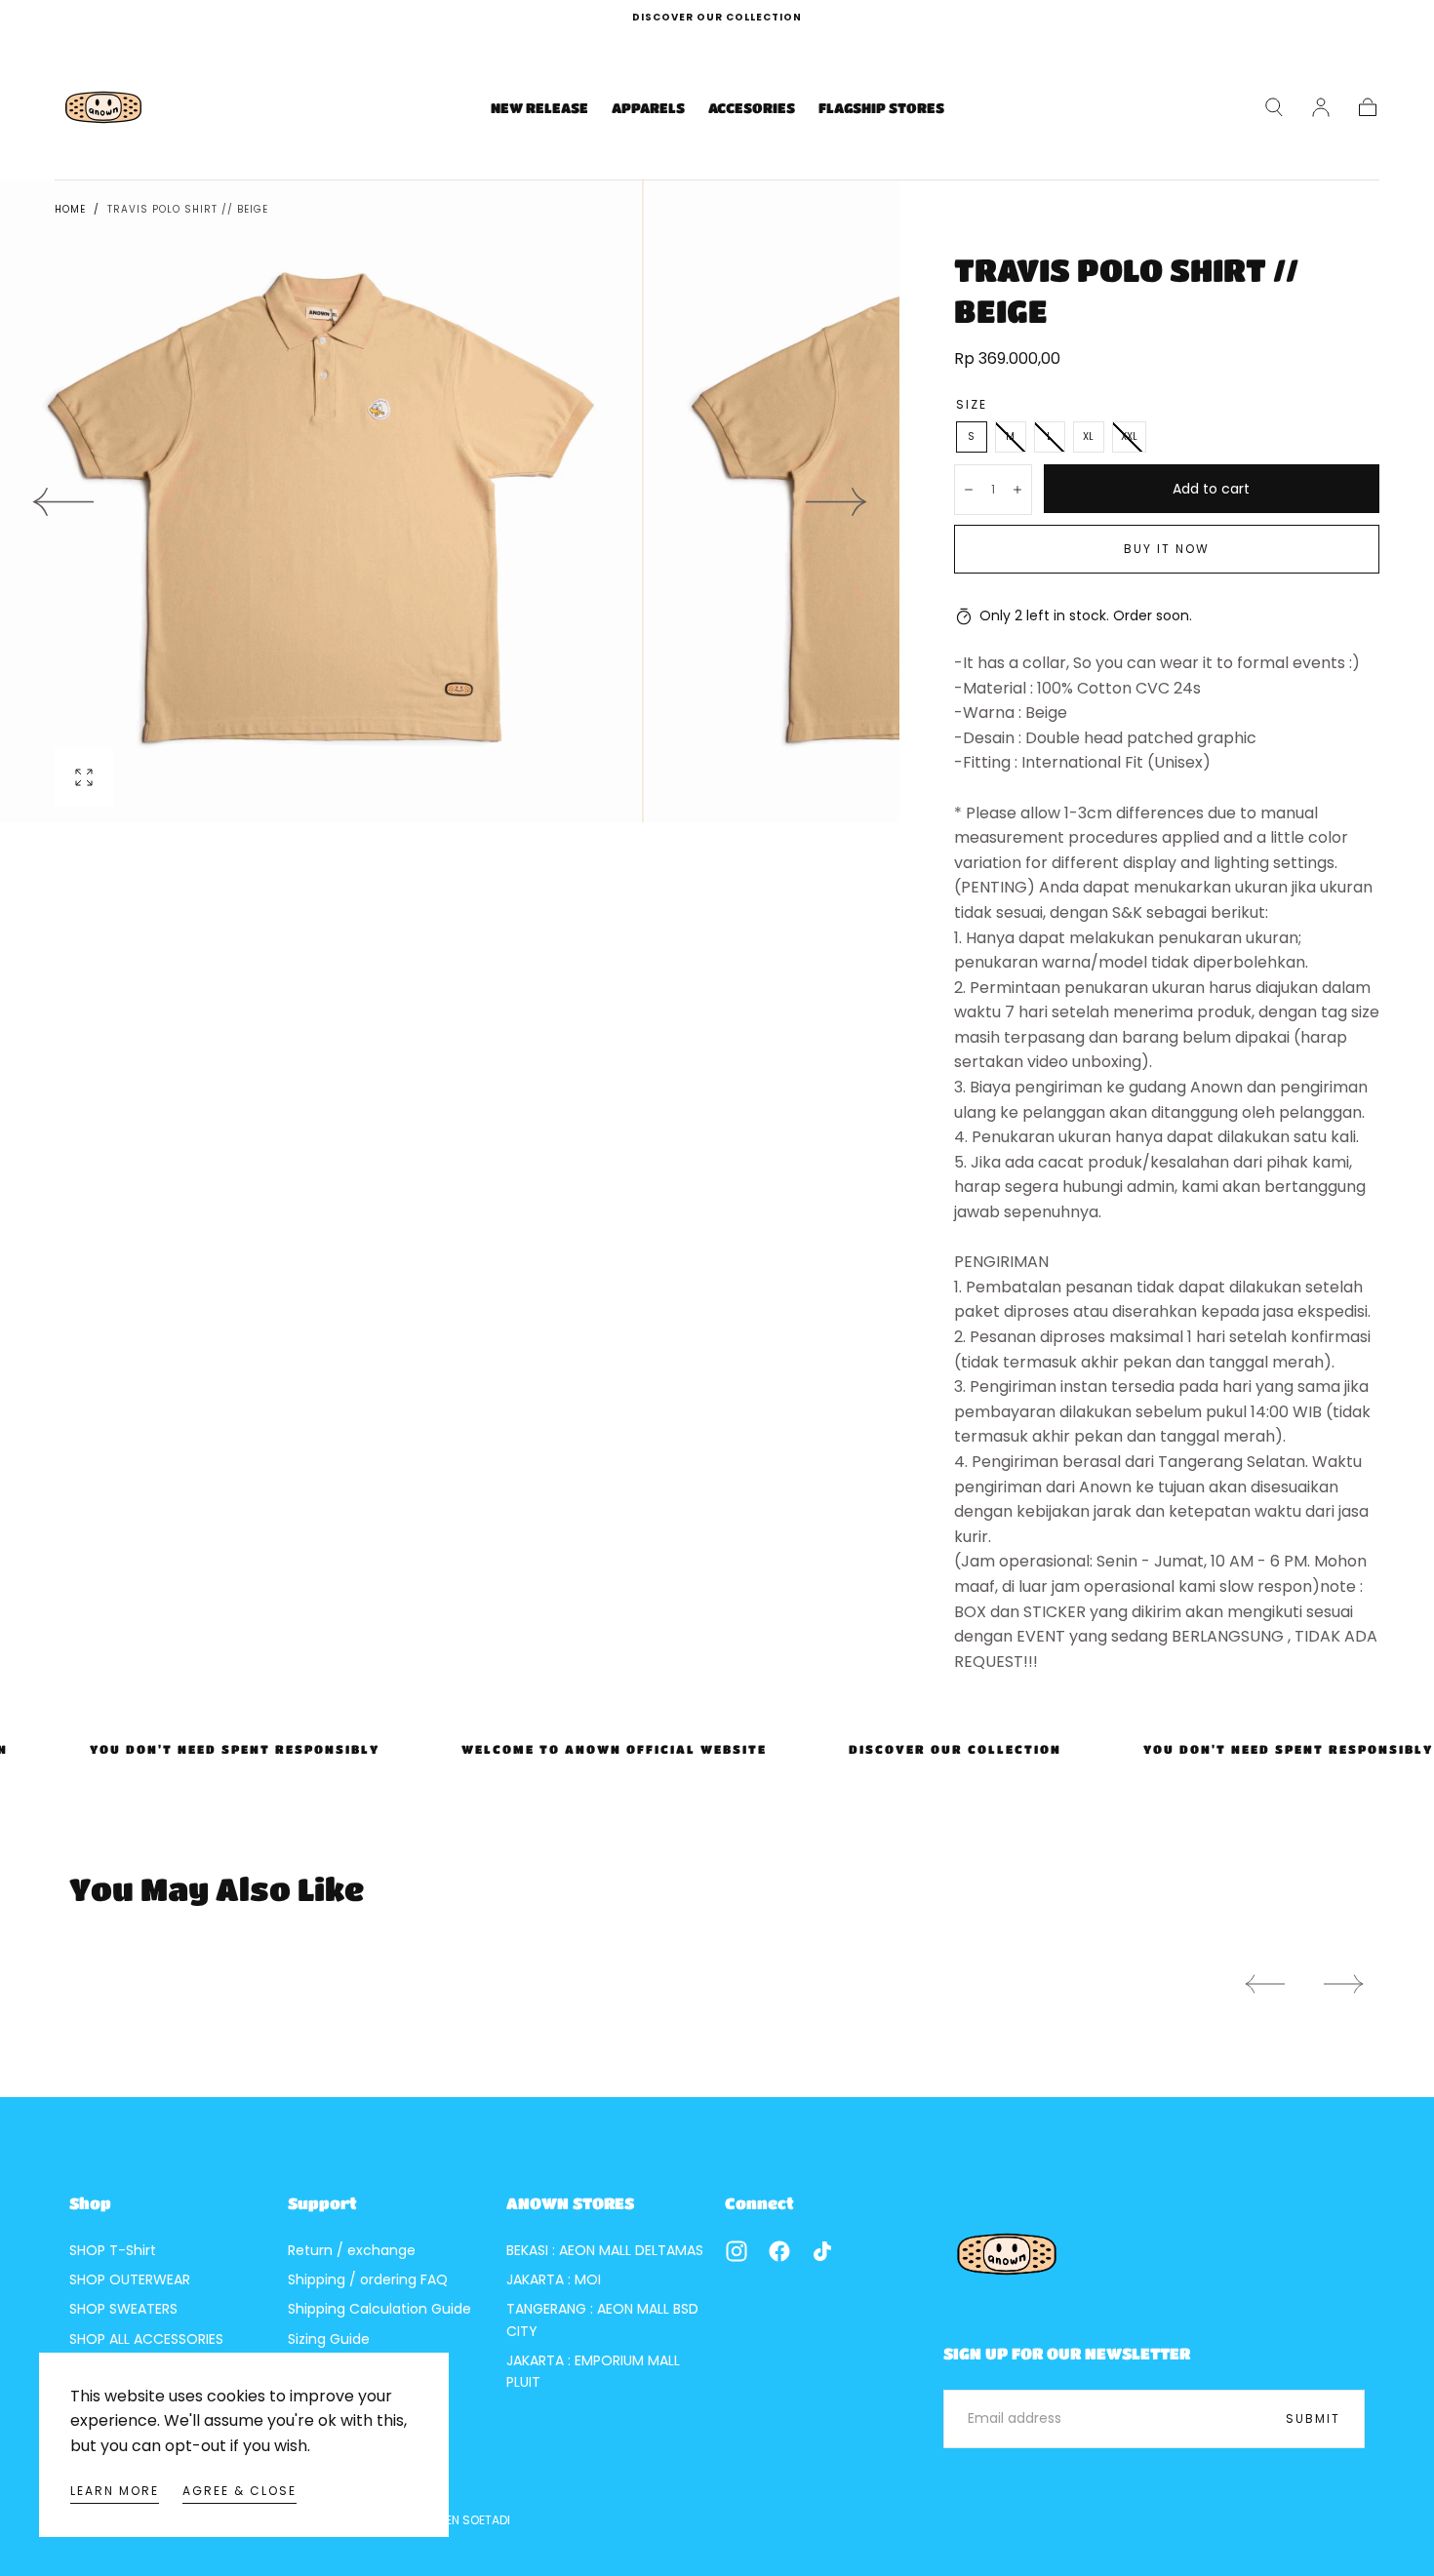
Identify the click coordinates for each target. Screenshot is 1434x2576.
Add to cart (1211, 489)
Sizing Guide (329, 2339)
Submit (1313, 2418)
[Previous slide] (62, 501)
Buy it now (1167, 549)
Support (322, 2203)
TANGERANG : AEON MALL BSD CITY (602, 2319)
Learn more (115, 2491)
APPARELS (648, 107)
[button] (1274, 107)
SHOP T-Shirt (113, 2250)
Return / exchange (352, 2250)
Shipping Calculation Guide (379, 2309)
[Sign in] (1321, 107)
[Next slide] (837, 501)
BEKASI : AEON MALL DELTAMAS (605, 2250)
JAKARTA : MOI (554, 2279)
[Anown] (1007, 2254)
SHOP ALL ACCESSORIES (146, 2339)
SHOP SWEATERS (123, 2309)
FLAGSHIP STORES (881, 107)
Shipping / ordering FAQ (368, 2279)
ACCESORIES (752, 107)
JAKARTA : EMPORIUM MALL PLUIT (593, 2371)
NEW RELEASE (539, 107)
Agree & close (239, 2491)
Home (70, 209)
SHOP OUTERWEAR (130, 2279)
